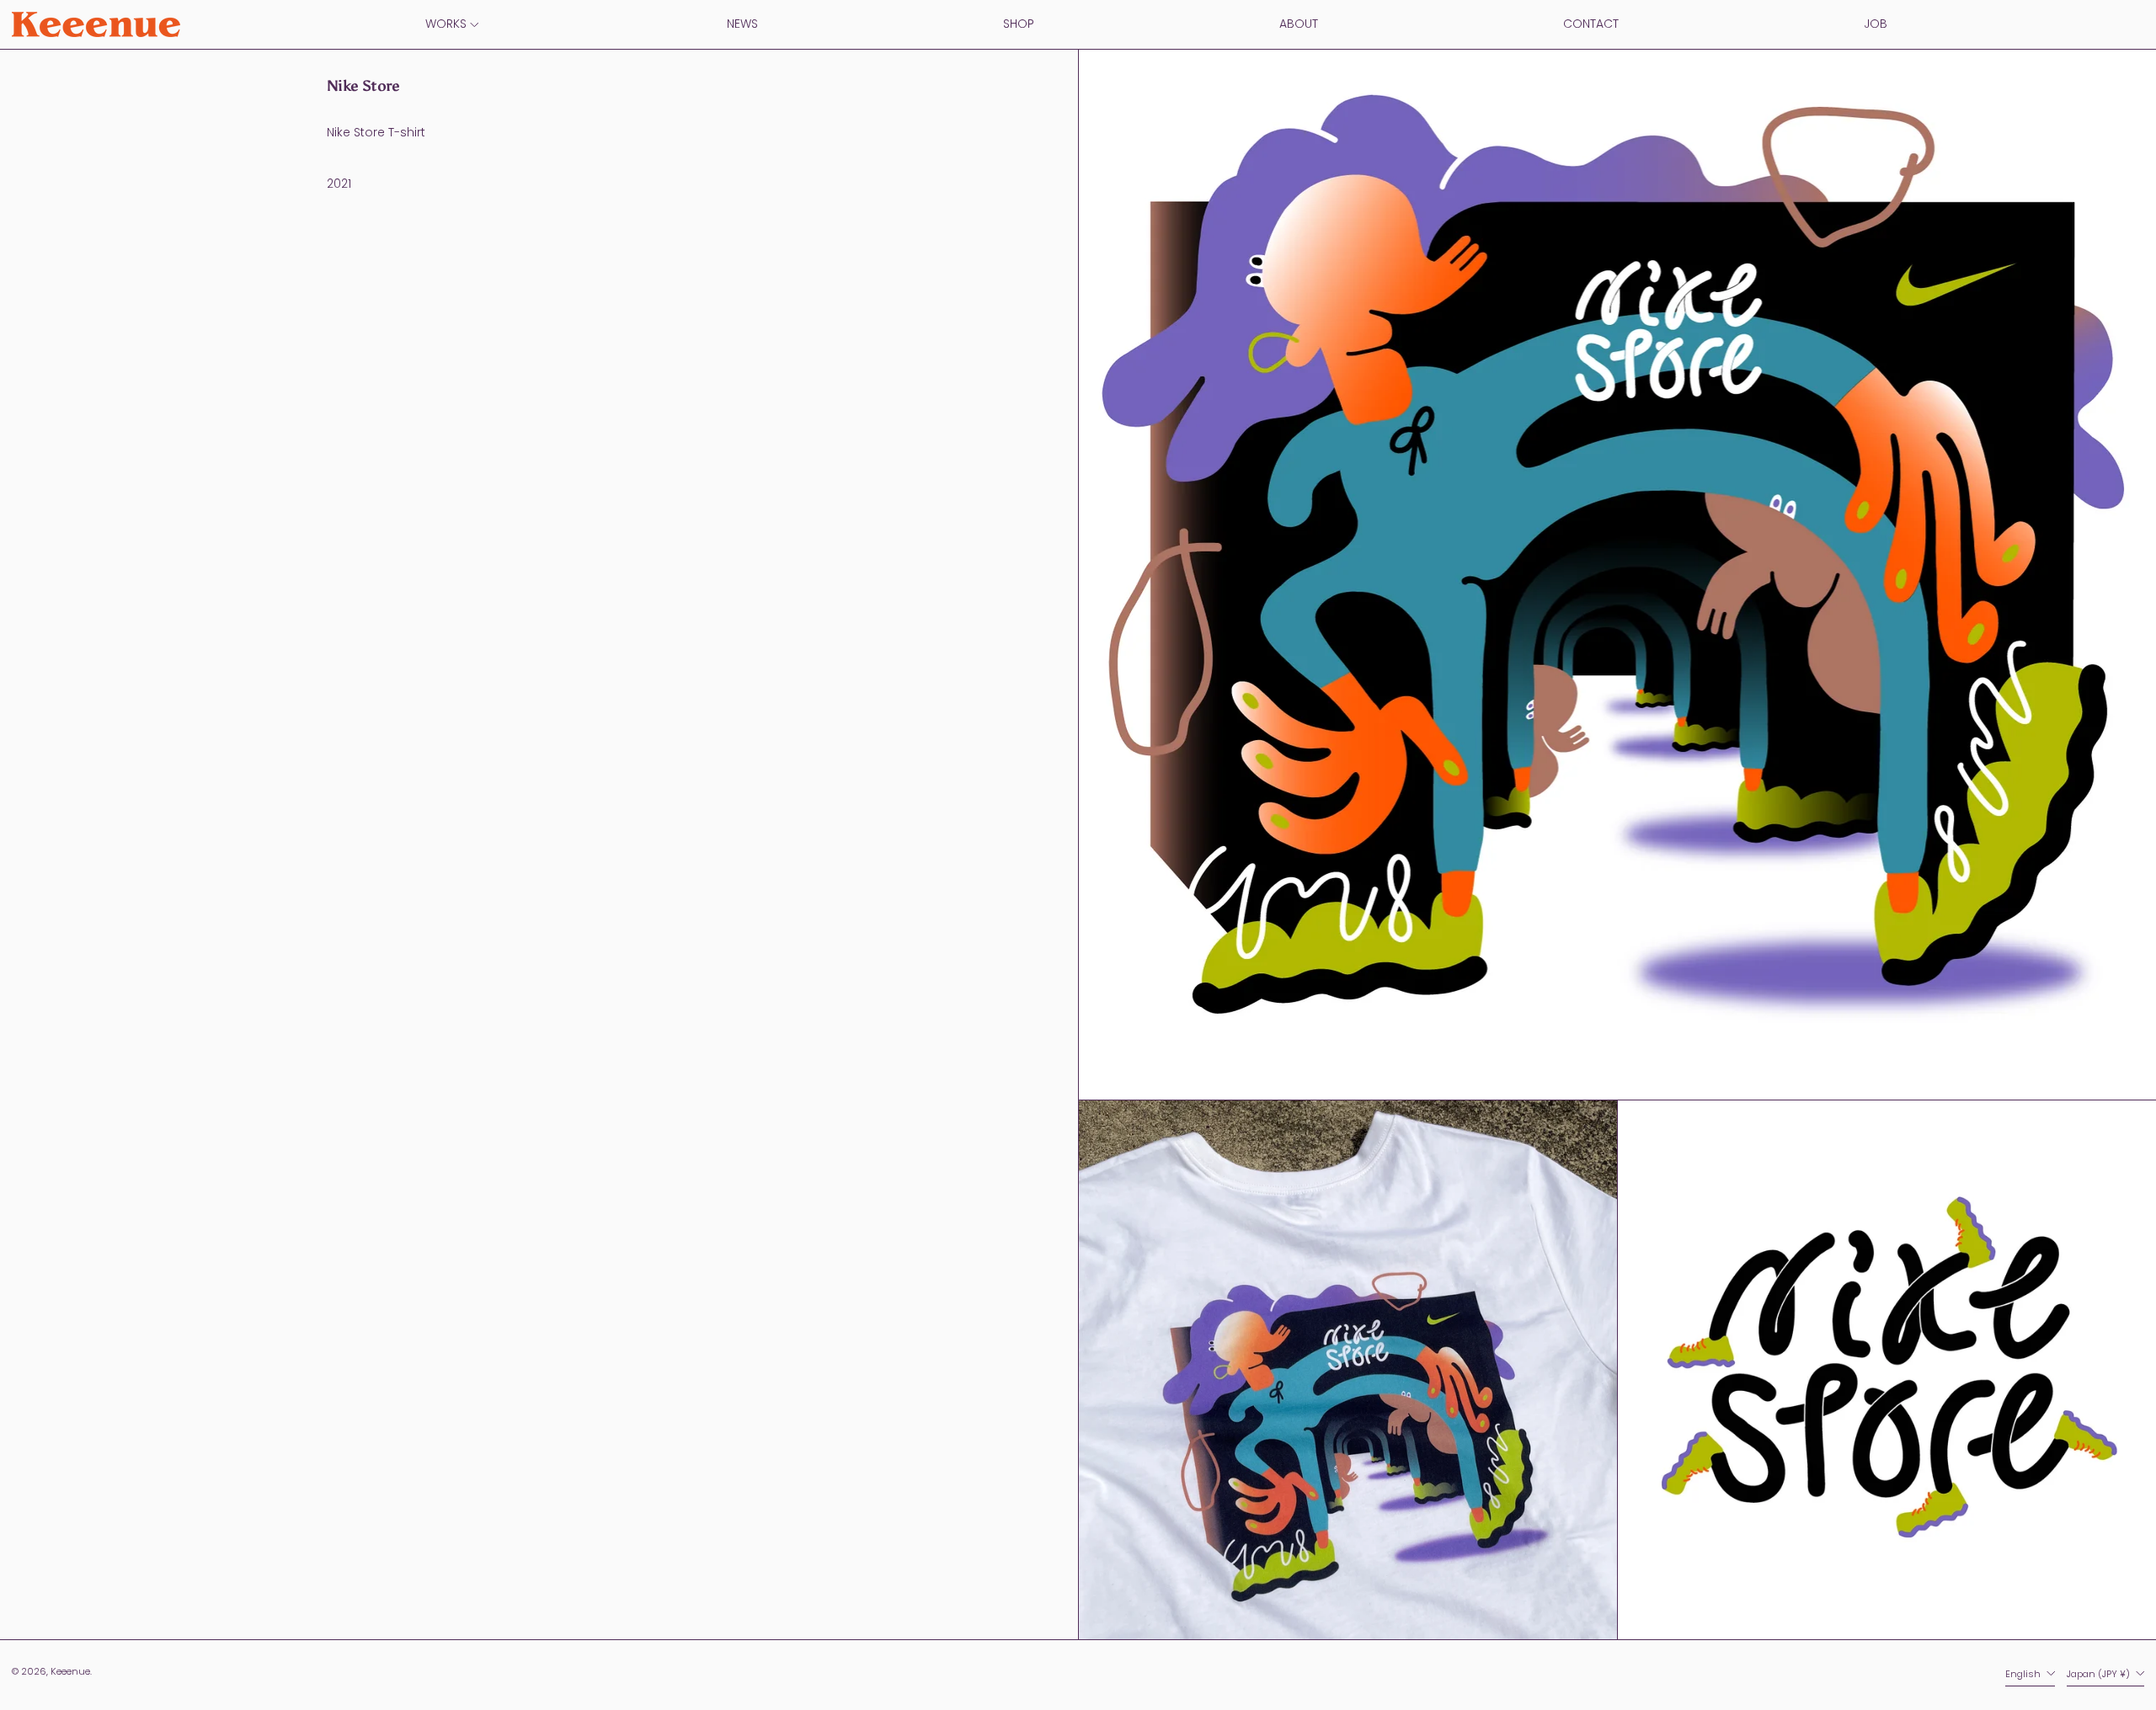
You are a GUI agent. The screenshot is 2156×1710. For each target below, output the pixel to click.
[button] (1348, 1370)
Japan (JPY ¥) (2100, 1674)
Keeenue (70, 1671)
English (2024, 1674)
